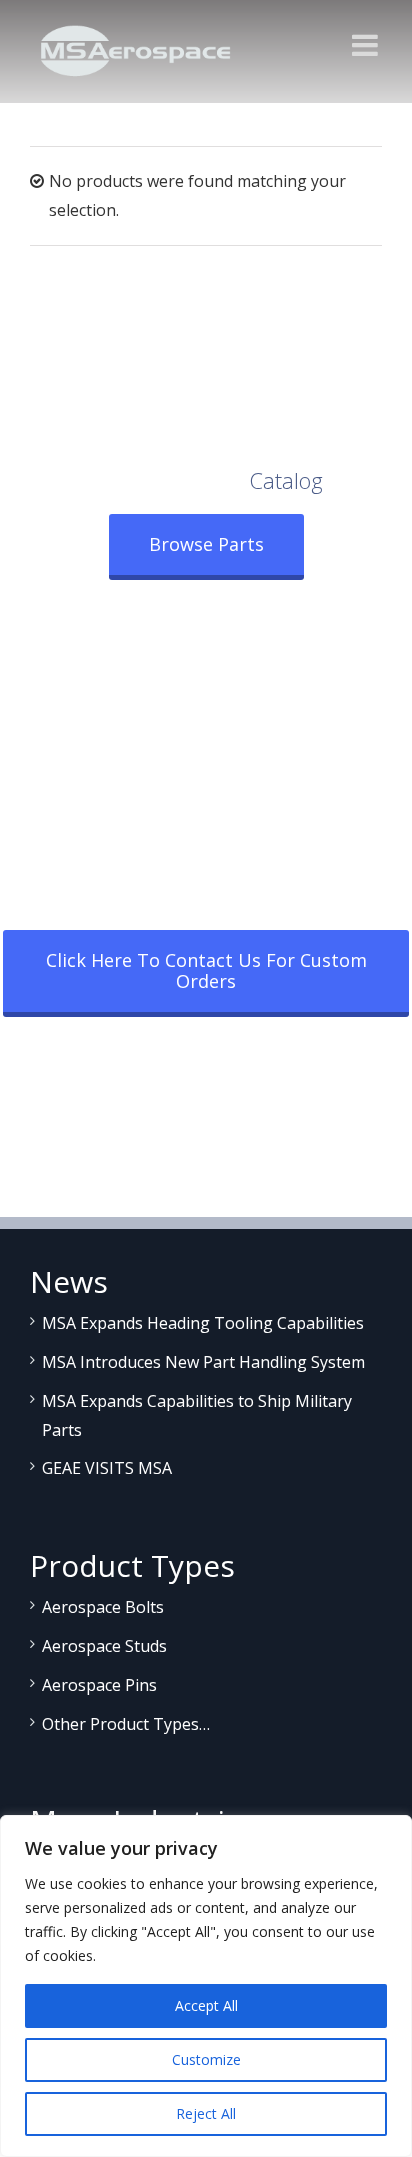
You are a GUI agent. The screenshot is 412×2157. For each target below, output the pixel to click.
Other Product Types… (126, 1724)
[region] (206, 1986)
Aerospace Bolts (103, 1607)
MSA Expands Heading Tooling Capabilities (203, 1323)
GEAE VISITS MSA (107, 1468)
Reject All (206, 2113)
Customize (206, 2059)
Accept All (206, 2005)
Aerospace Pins (99, 1685)
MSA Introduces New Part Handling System (203, 1362)
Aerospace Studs (104, 1646)
